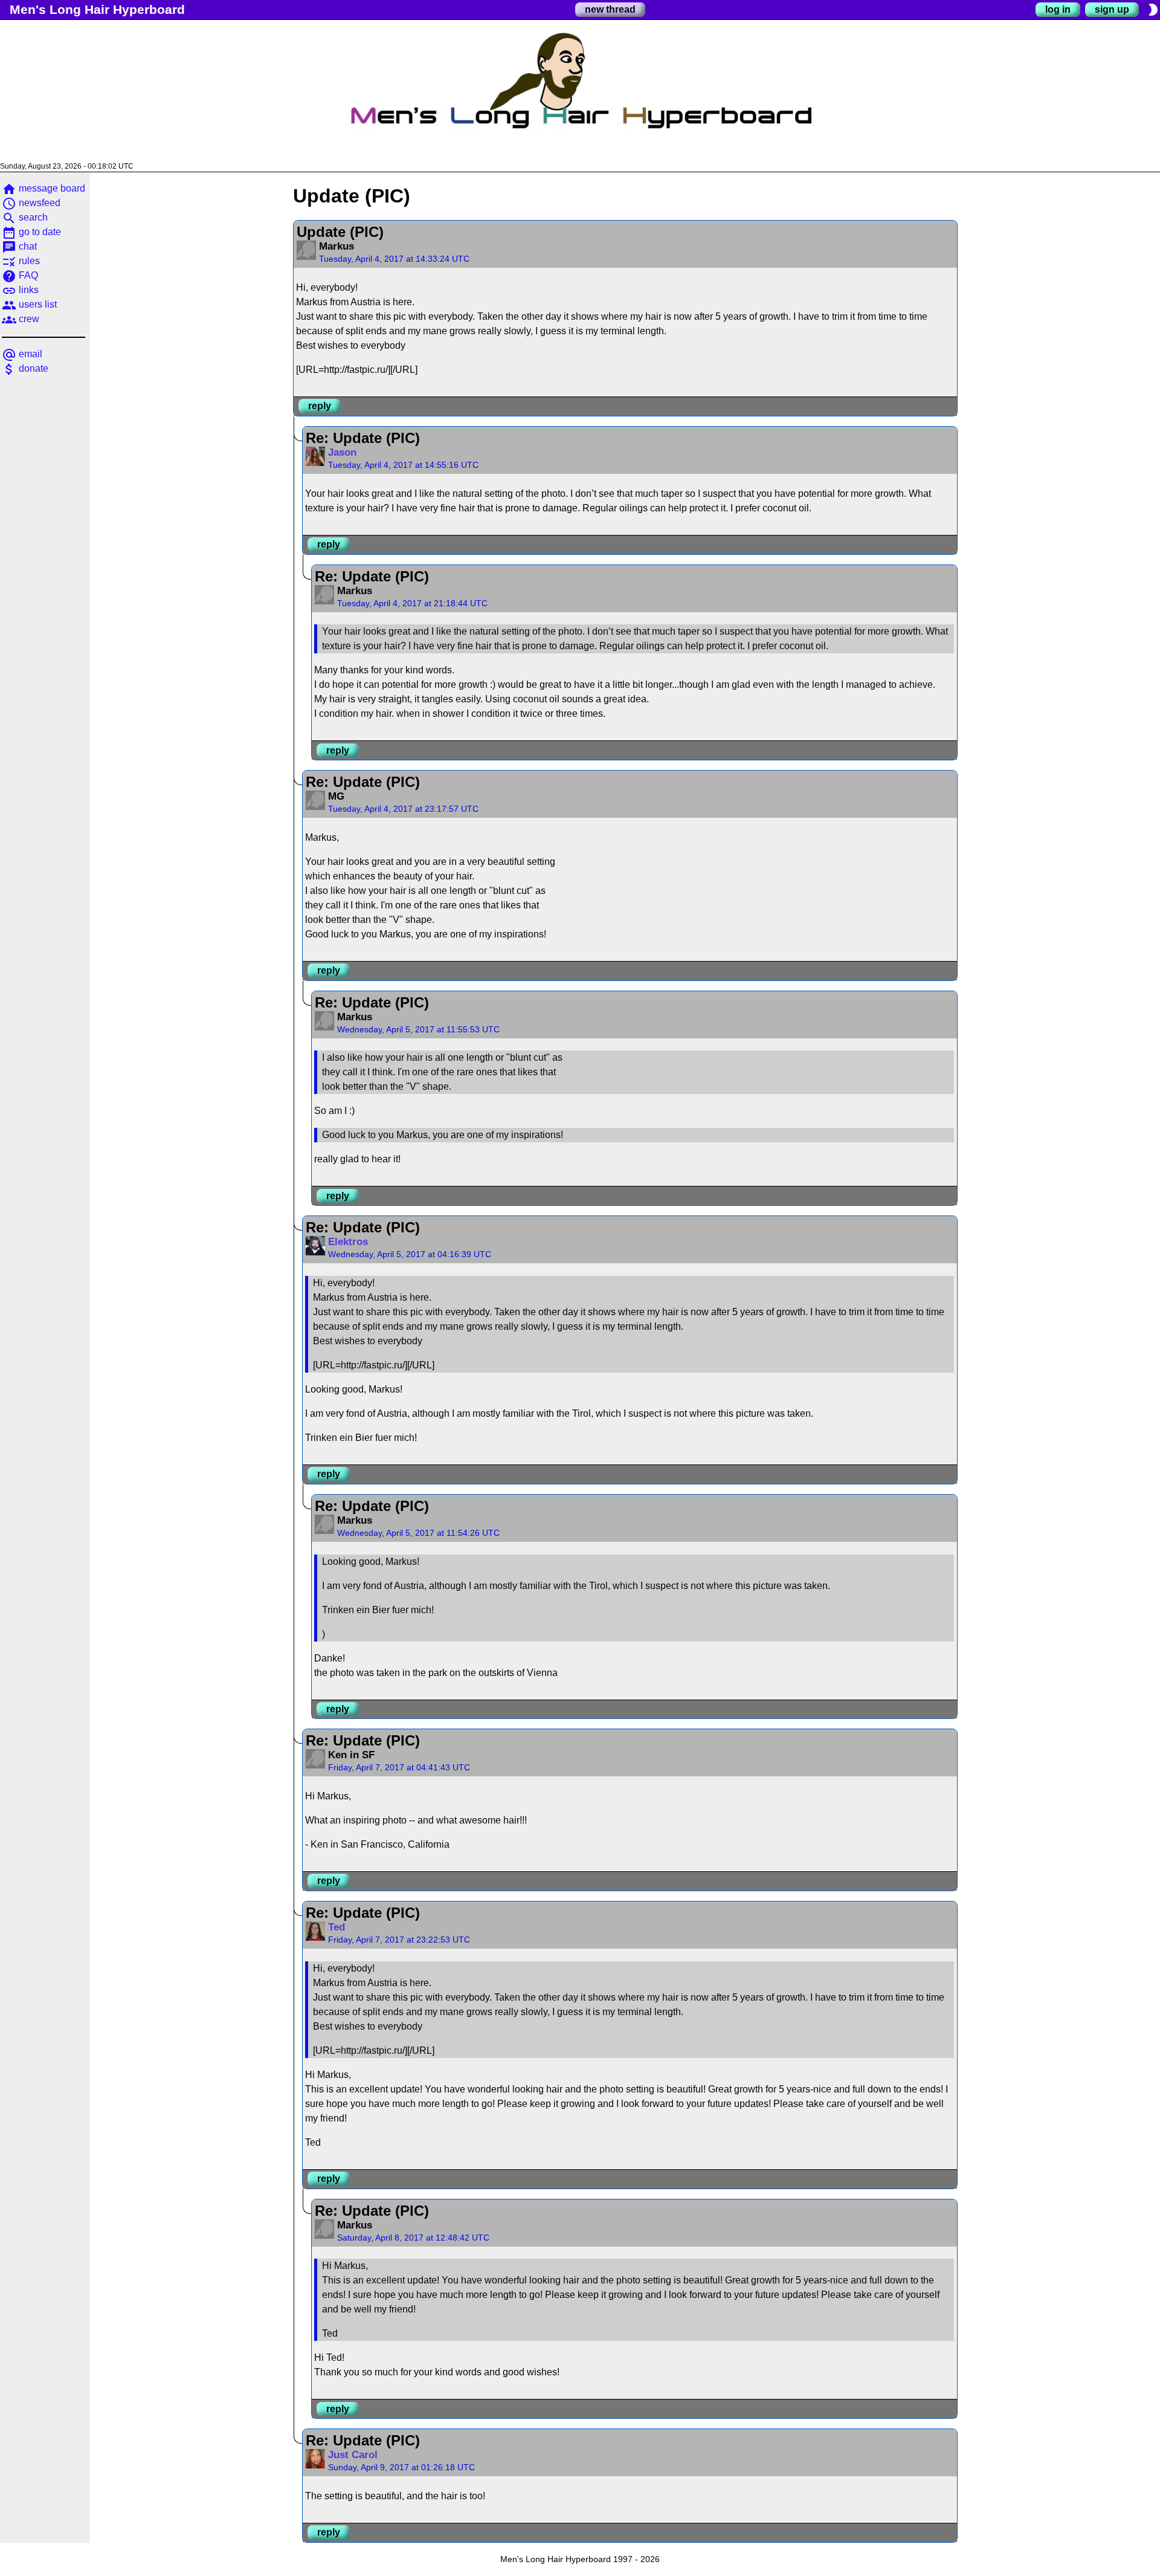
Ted (337, 1927)
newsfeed (31, 203)
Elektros (348, 1242)
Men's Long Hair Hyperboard (97, 9)
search (25, 217)
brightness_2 (1153, 10)
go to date (31, 232)
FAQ (20, 275)
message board (43, 188)
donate (25, 368)
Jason (342, 452)
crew (21, 319)
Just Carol (353, 2455)
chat (19, 246)
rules (21, 261)
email (22, 354)
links (20, 290)
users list (29, 304)
